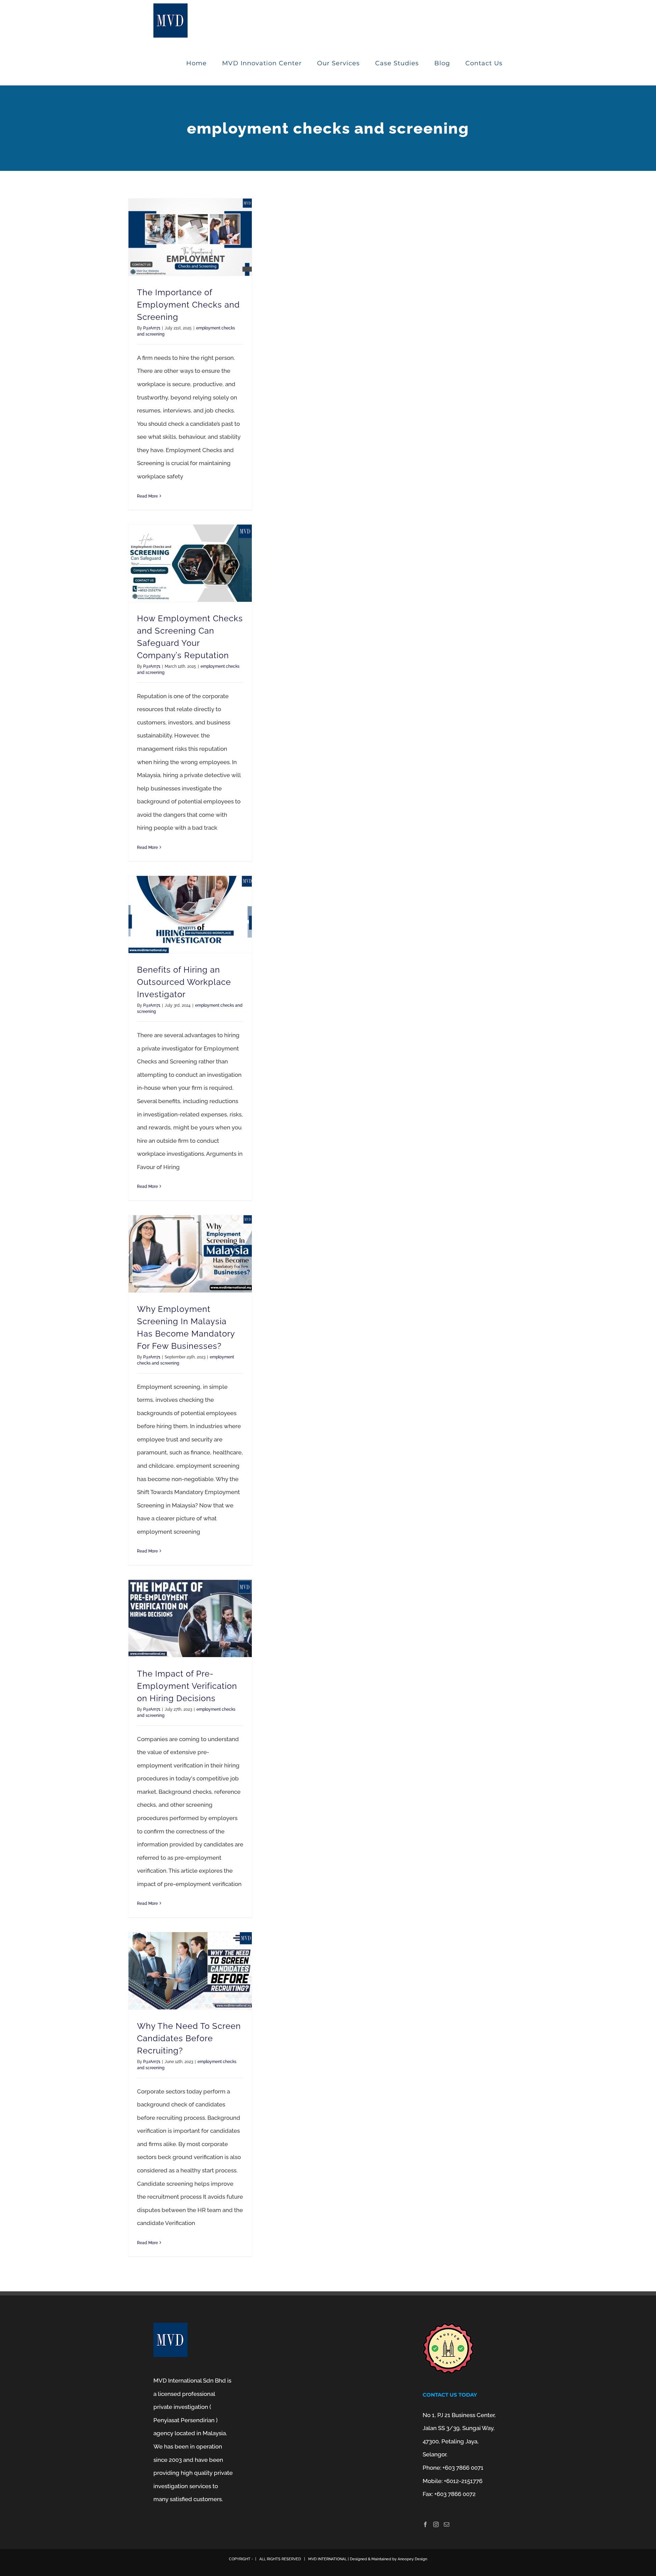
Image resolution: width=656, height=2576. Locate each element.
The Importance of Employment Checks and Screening (188, 305)
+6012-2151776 (463, 2481)
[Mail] (447, 2524)
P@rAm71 (152, 328)
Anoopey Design (412, 2559)
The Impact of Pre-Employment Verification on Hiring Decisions (187, 1686)
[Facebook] (425, 2524)
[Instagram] (436, 2524)
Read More (147, 496)
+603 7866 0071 (463, 2468)
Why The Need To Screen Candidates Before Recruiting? (189, 2038)
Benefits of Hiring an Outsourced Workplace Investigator (184, 982)
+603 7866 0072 (455, 2494)
